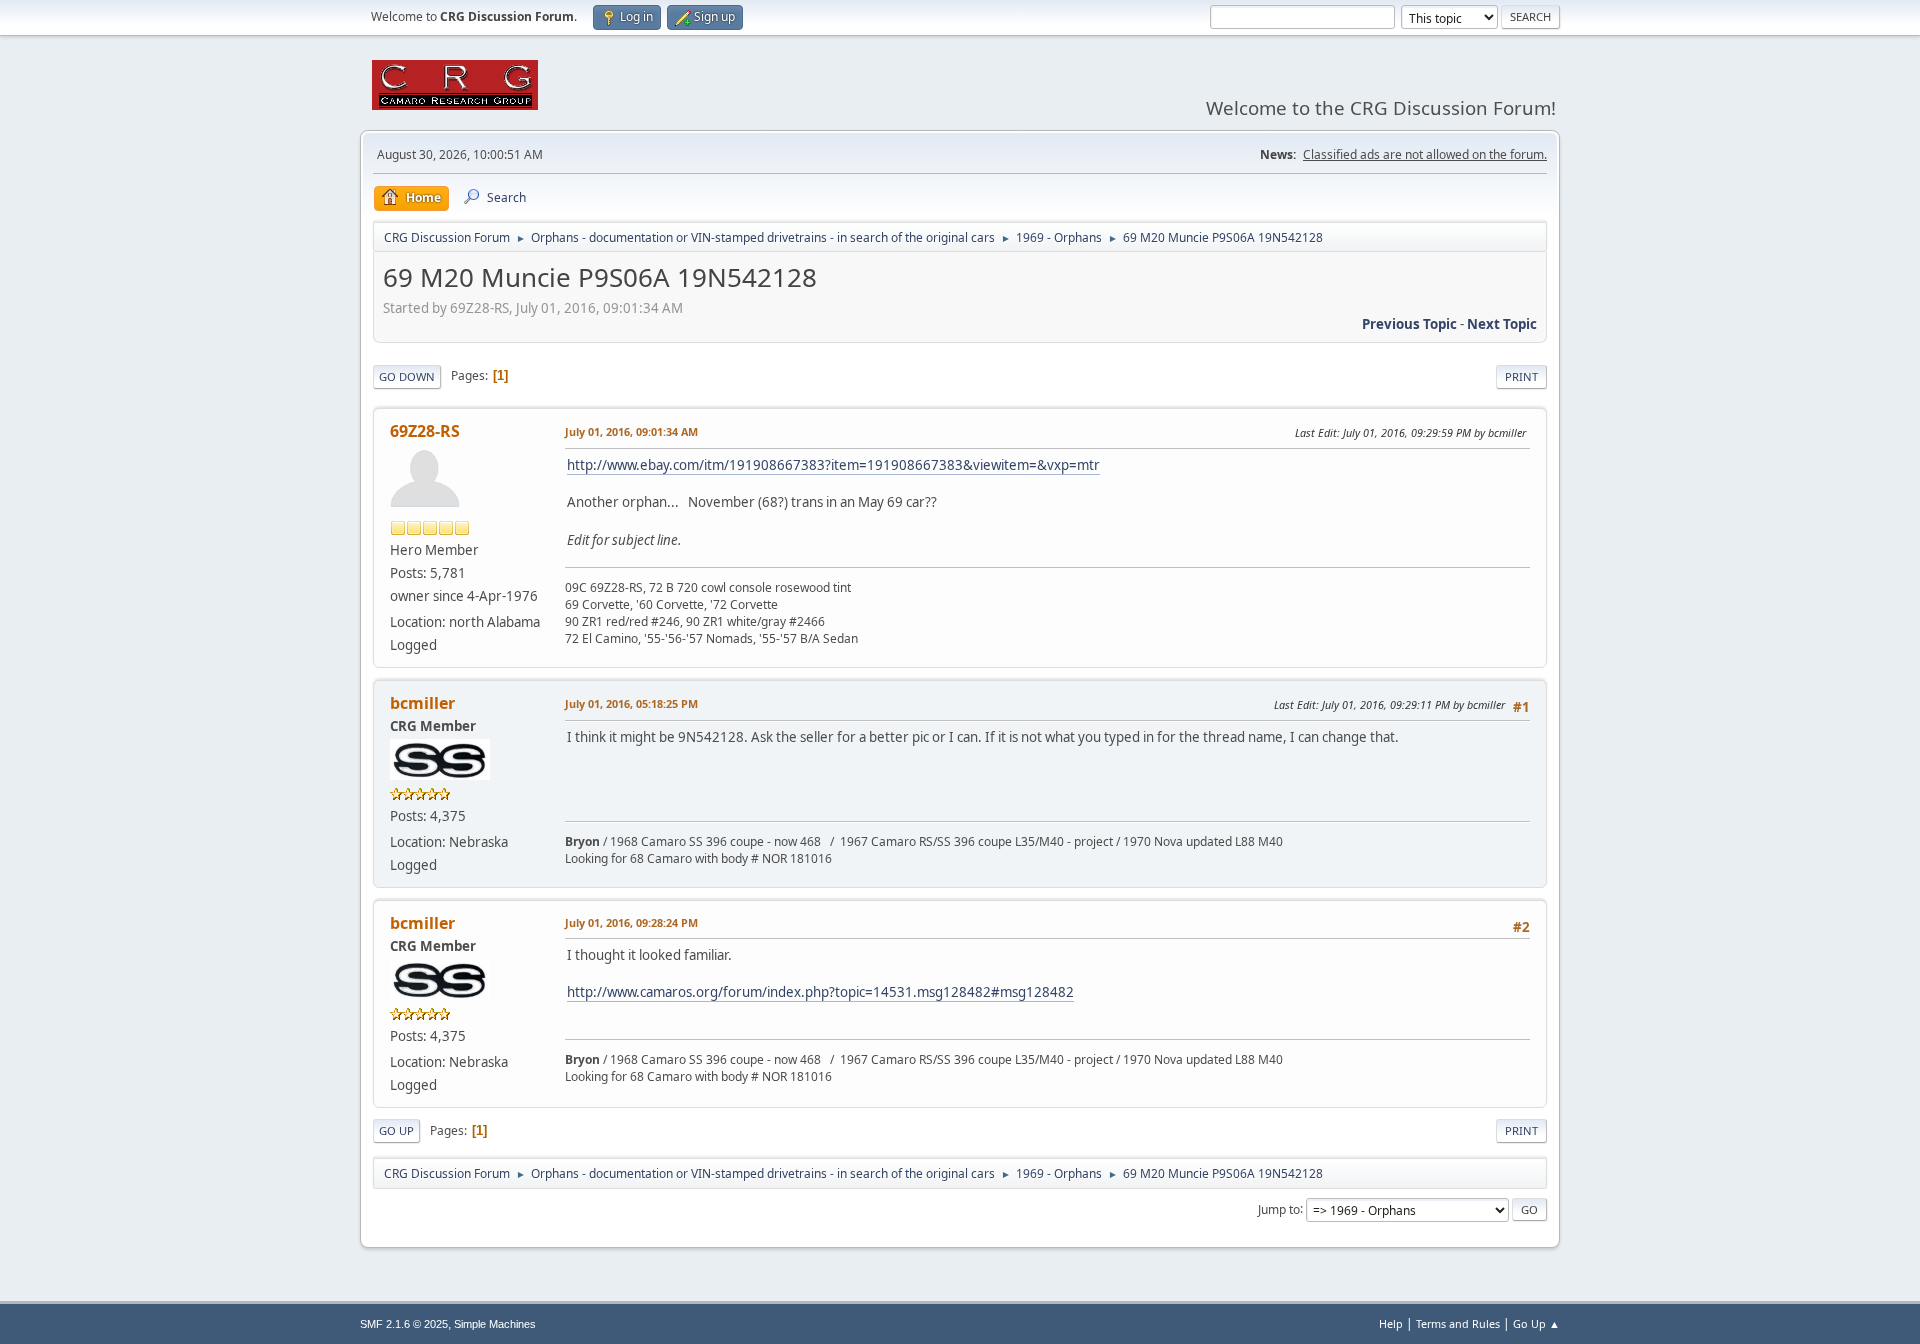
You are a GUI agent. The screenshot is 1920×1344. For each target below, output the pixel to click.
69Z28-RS (425, 431)
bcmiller (422, 703)
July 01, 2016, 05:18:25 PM (631, 703)
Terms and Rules (1458, 1323)
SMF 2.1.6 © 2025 (404, 1324)
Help (1391, 1323)
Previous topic (1409, 324)
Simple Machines (495, 1324)
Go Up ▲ (1536, 1323)
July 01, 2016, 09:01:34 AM (631, 431)
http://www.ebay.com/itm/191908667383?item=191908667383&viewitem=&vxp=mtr (833, 465)
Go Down (407, 376)
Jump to (1279, 1208)
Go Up (396, 1130)
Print (1521, 376)
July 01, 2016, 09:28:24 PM (631, 922)
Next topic (1502, 324)
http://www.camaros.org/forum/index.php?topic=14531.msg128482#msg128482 (820, 992)
